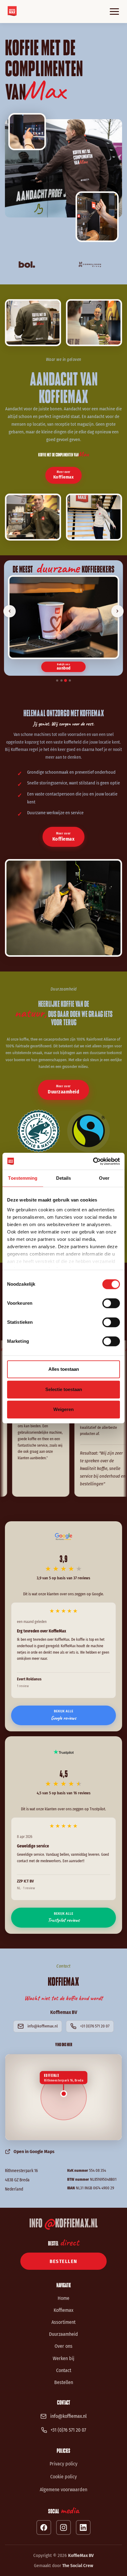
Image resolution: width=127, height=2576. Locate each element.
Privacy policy (63, 2464)
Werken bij (63, 2358)
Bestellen (64, 2382)
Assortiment (63, 2322)
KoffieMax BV (81, 2555)
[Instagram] (63, 2527)
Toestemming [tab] (23, 1178)
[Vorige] (10, 611)
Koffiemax (63, 2310)
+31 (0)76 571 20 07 (95, 2026)
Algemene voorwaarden (63, 2490)
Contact (64, 2370)
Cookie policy (63, 2477)
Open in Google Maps (34, 2152)
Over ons (63, 2346)
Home (63, 2298)
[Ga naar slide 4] (70, 680)
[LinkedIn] (83, 2527)
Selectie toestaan (64, 1389)
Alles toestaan (64, 1369)
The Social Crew (78, 2566)
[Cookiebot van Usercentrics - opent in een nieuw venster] (93, 1161)
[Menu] (114, 12)
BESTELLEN (63, 2261)
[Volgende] (117, 611)
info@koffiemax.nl (43, 2026)
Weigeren (63, 1409)
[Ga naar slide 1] (57, 680)
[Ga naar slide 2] (61, 680)
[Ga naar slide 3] (66, 680)
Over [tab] (104, 1178)
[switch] (111, 1303)
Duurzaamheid (63, 2334)
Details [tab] (64, 1178)
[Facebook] (44, 2527)
